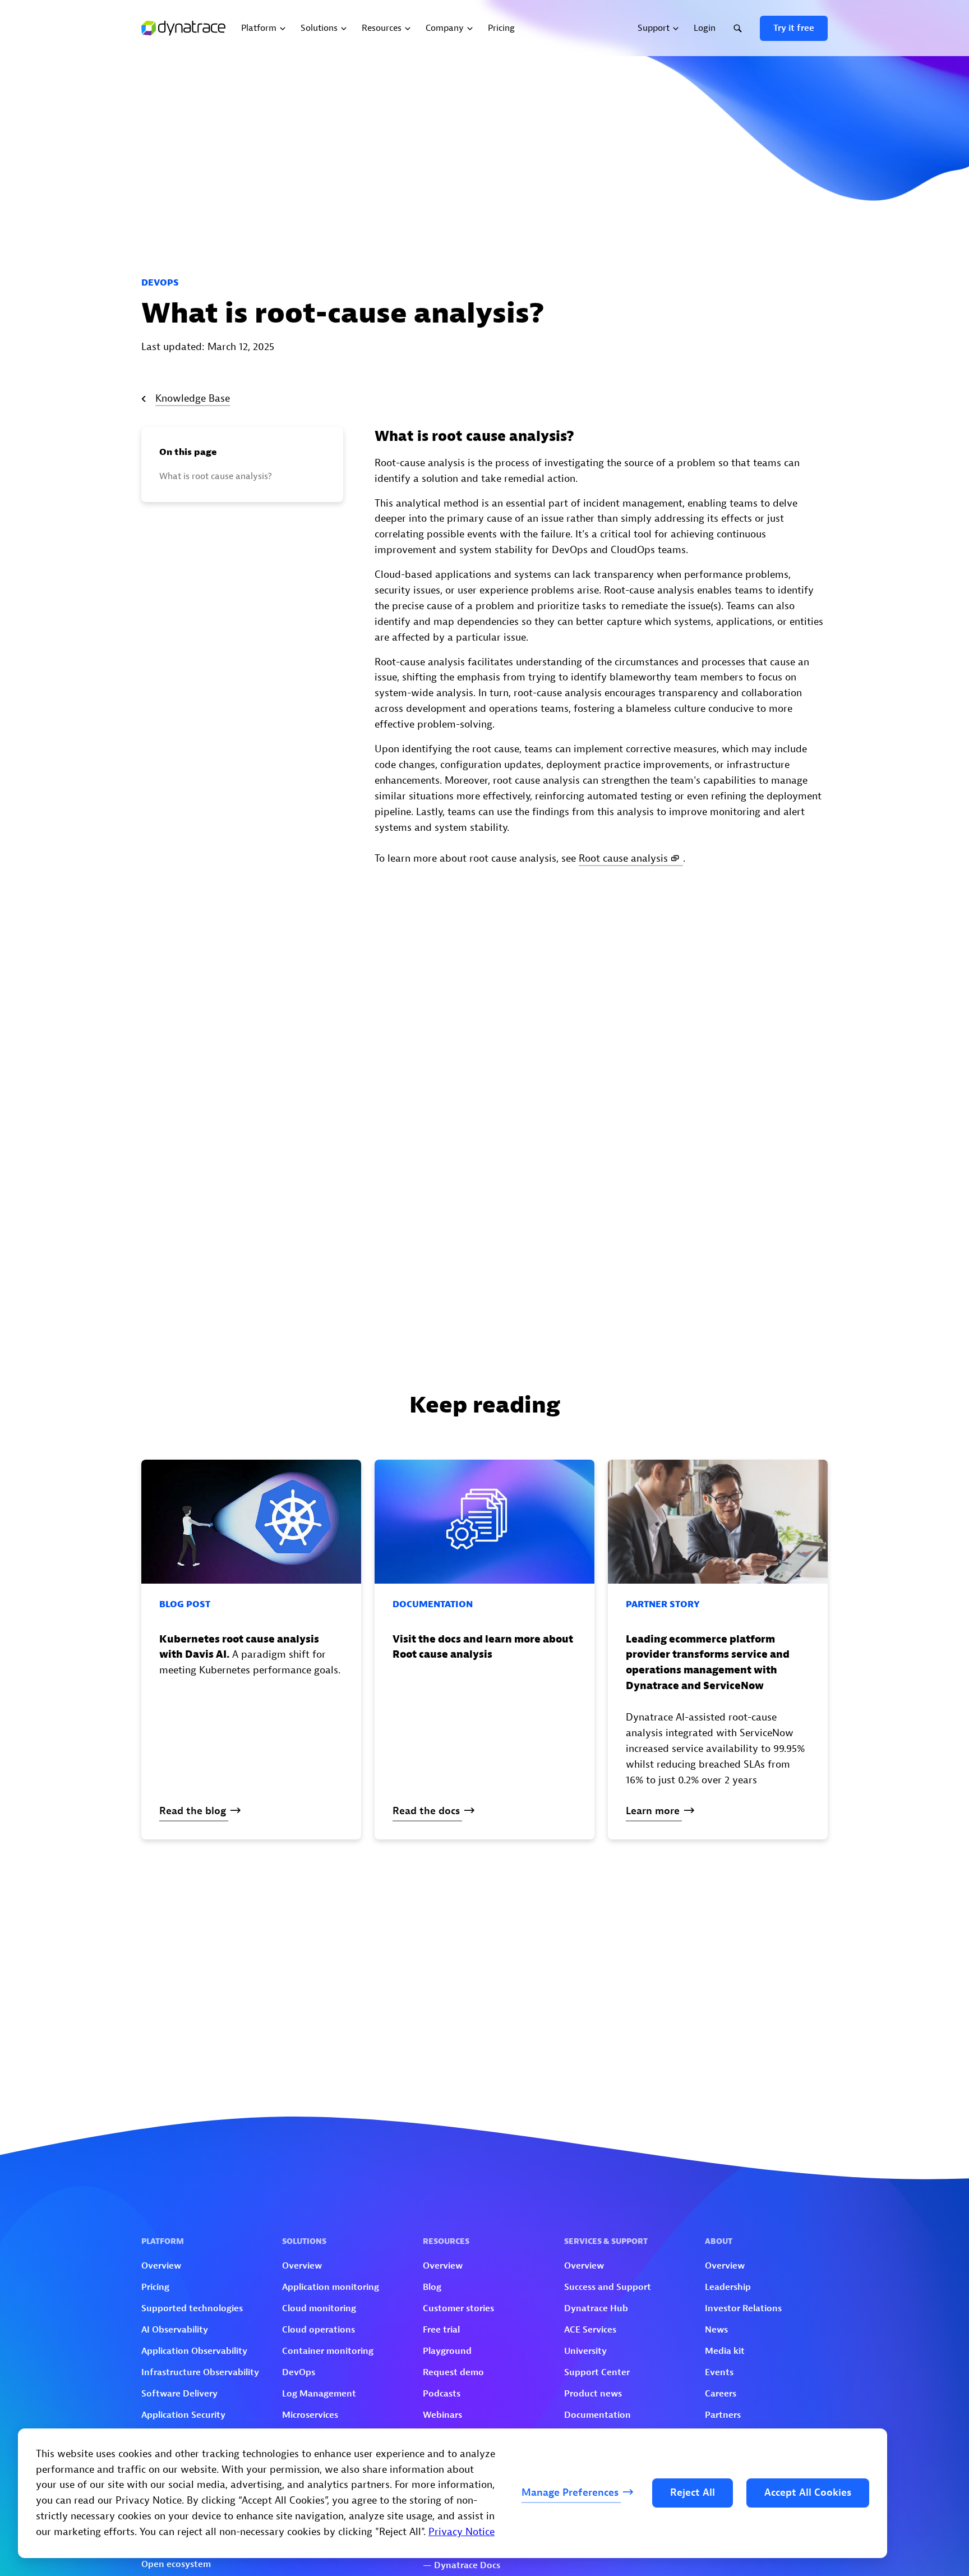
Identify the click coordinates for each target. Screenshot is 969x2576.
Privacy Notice (462, 2532)
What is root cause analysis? (216, 476)
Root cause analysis (623, 859)
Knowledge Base (193, 399)
